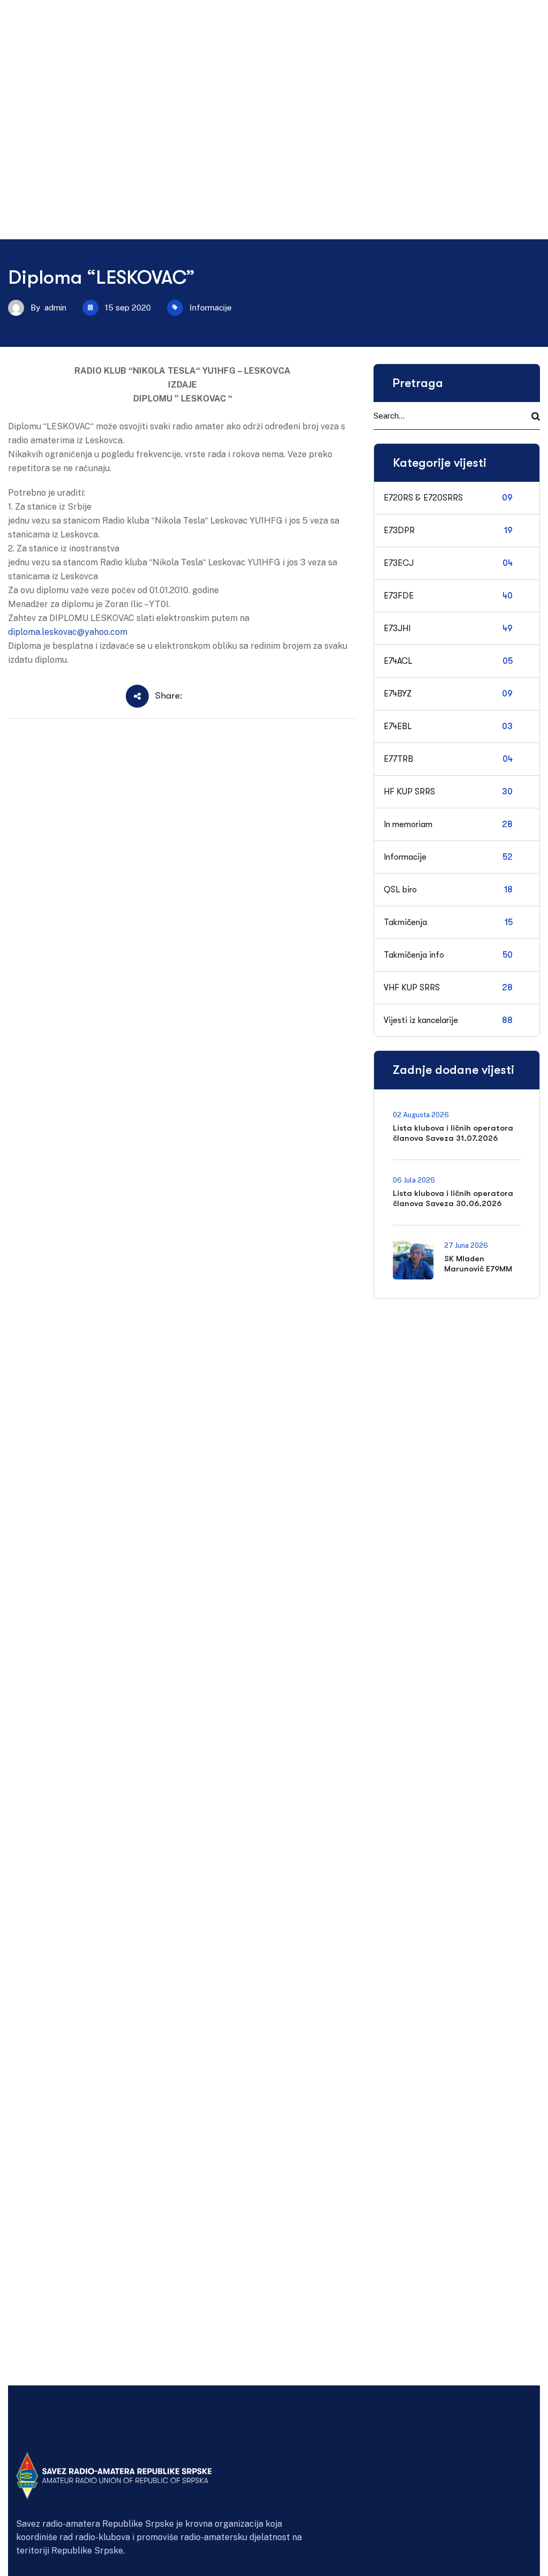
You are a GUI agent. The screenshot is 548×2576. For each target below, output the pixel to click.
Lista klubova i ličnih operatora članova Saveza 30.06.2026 (453, 1198)
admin (55, 308)
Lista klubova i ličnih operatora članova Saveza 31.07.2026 (453, 1133)
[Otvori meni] (23, 53)
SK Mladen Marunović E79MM (478, 1264)
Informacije (211, 308)
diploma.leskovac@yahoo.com (68, 632)
